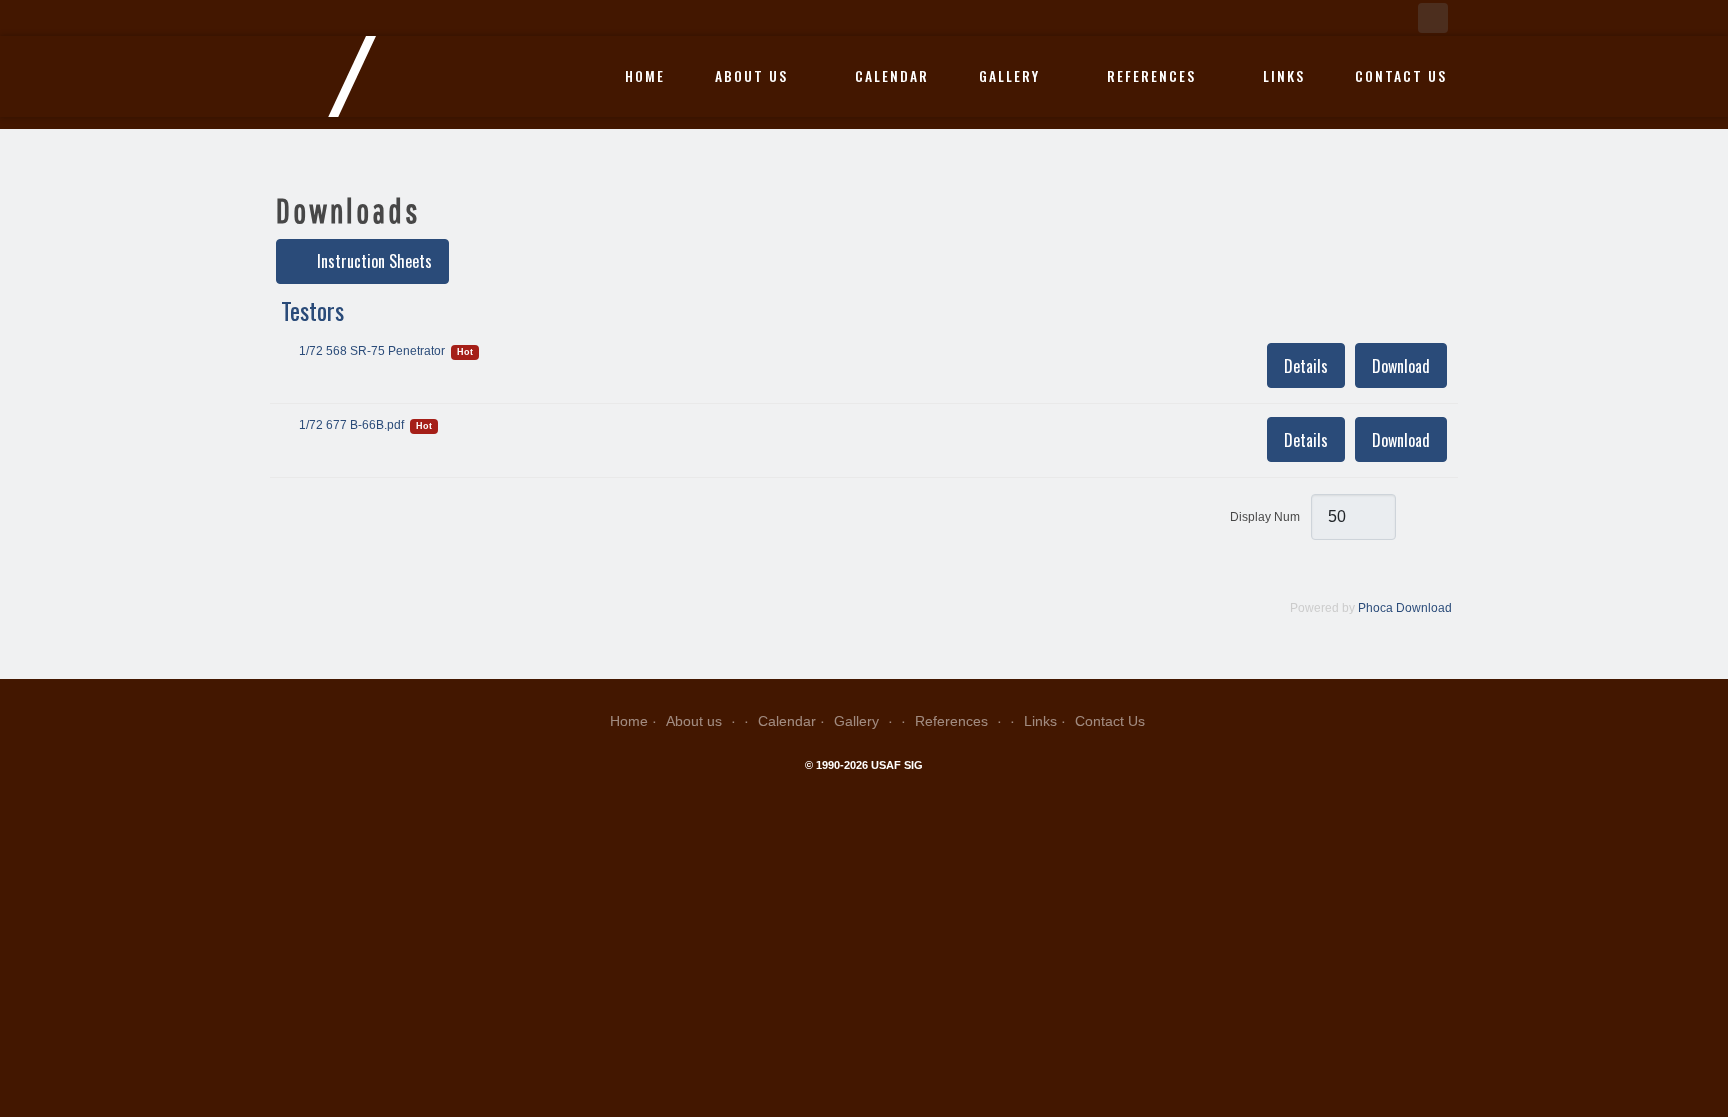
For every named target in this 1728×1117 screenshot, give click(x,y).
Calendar (892, 76)
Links (1284, 76)
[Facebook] (1433, 18)
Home (645, 76)
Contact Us (1401, 76)
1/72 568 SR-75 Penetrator (372, 351)
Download (1401, 366)
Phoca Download (1405, 608)
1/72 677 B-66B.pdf (351, 425)
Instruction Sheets (372, 261)
